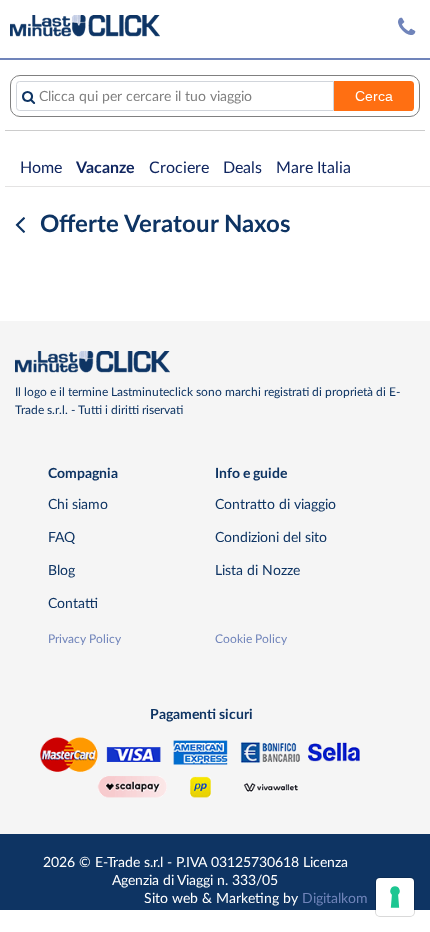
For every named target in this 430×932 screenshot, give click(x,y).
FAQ (61, 537)
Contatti (73, 603)
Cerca (374, 96)
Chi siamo (78, 504)
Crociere (179, 168)
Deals (242, 168)
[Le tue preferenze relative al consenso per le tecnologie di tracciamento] (395, 897)
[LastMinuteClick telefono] (406, 27)
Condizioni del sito (271, 537)
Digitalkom (335, 898)
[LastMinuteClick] (207, 362)
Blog (61, 570)
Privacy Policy (84, 639)
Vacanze (105, 168)
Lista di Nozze (257, 570)
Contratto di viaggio (275, 504)
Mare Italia (313, 168)
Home (41, 168)
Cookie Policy (251, 639)
